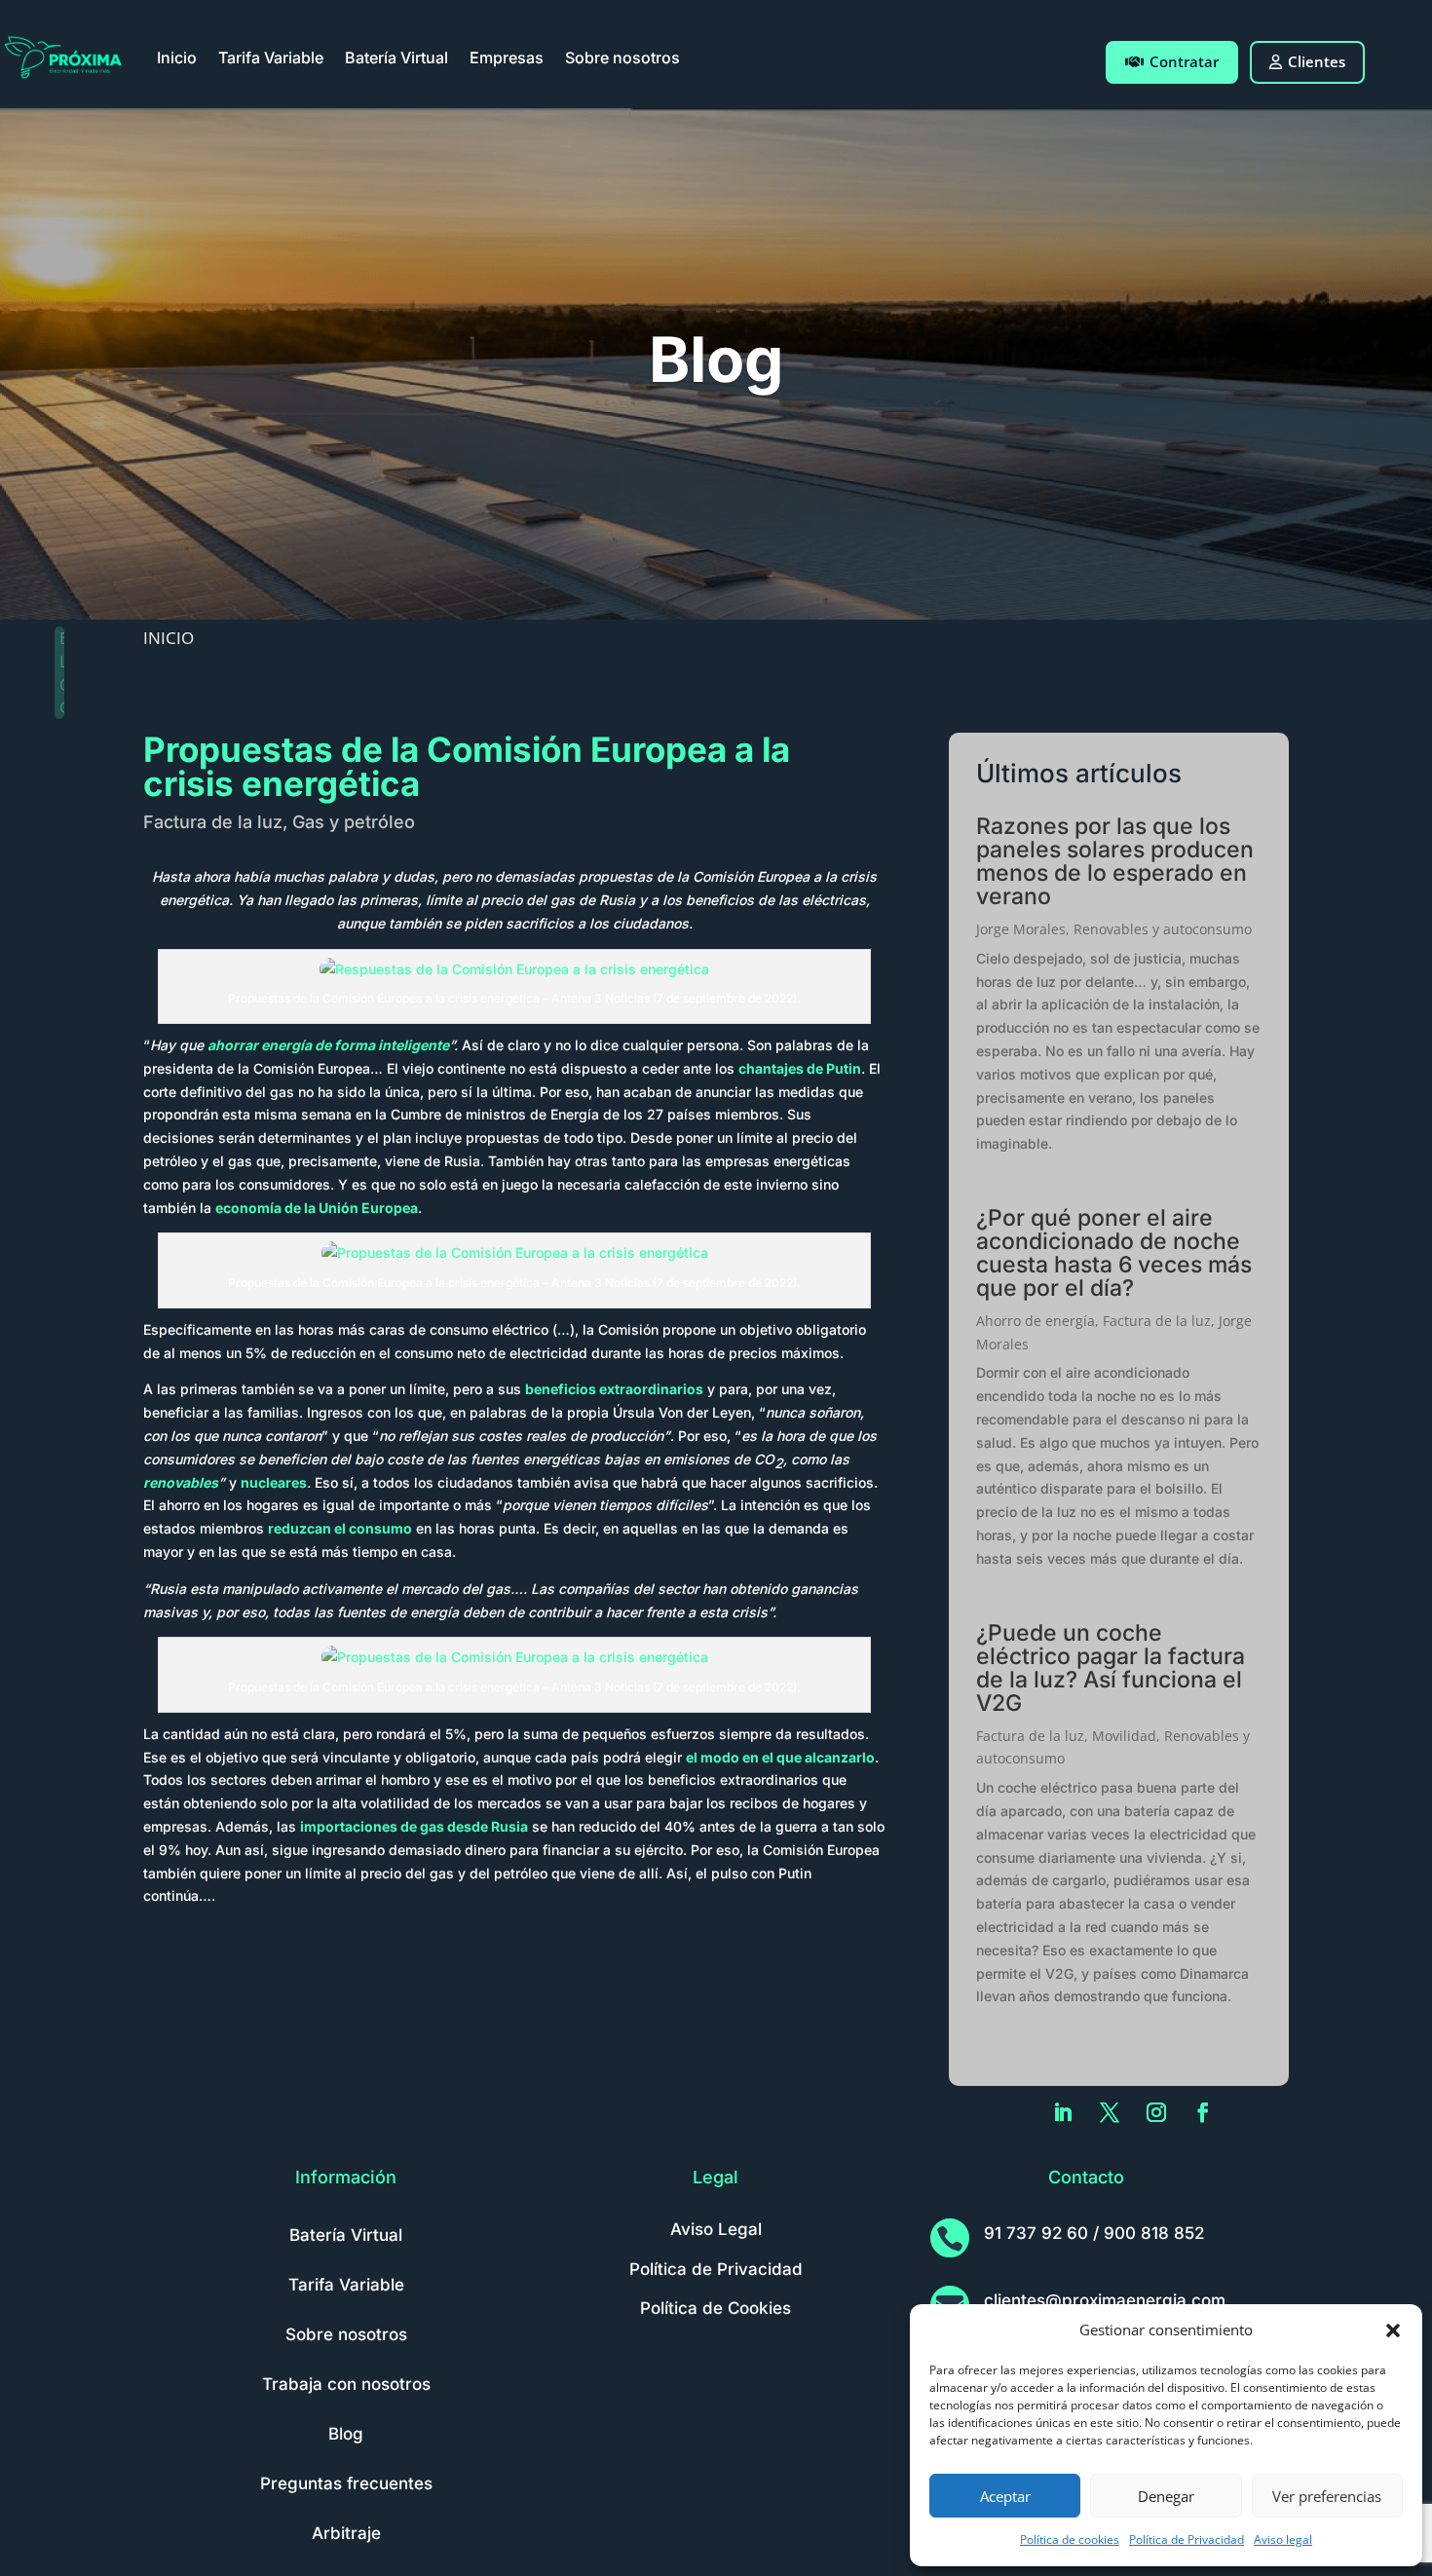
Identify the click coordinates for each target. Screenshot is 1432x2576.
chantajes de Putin (800, 1068)
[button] (1393, 2330)
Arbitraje (346, 2533)
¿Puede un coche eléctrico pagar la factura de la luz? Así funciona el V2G (1111, 1668)
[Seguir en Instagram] (1156, 2112)
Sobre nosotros (622, 57)
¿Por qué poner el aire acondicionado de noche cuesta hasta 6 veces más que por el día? (1114, 1253)
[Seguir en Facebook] (1203, 2112)
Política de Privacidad (1187, 2539)
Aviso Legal (716, 2229)
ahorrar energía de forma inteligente (328, 1045)
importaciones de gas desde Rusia (414, 1826)
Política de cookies (1070, 2539)
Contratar (1184, 61)
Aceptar (1005, 2496)
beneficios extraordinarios (614, 1389)
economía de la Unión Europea (317, 1208)
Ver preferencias (1327, 2496)
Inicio (177, 57)
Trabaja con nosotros (346, 2384)
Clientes (1317, 61)
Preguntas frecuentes (346, 2483)
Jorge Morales (1021, 929)
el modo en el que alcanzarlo (780, 1757)
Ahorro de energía (1036, 1321)
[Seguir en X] (1110, 2112)
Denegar (1166, 2496)
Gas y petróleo (354, 822)
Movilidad (1124, 1736)
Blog (346, 2434)
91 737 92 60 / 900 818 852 (1094, 2233)
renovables (181, 1482)
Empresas (507, 57)
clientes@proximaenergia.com (1105, 2300)
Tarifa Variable (271, 57)
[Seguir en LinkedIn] (1063, 2112)
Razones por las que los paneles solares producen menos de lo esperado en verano (1115, 861)
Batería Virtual (396, 57)
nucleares (274, 1482)
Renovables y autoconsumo (1163, 929)
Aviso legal (1283, 2539)
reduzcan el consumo (340, 1528)
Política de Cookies (716, 2308)
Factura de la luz (213, 822)
